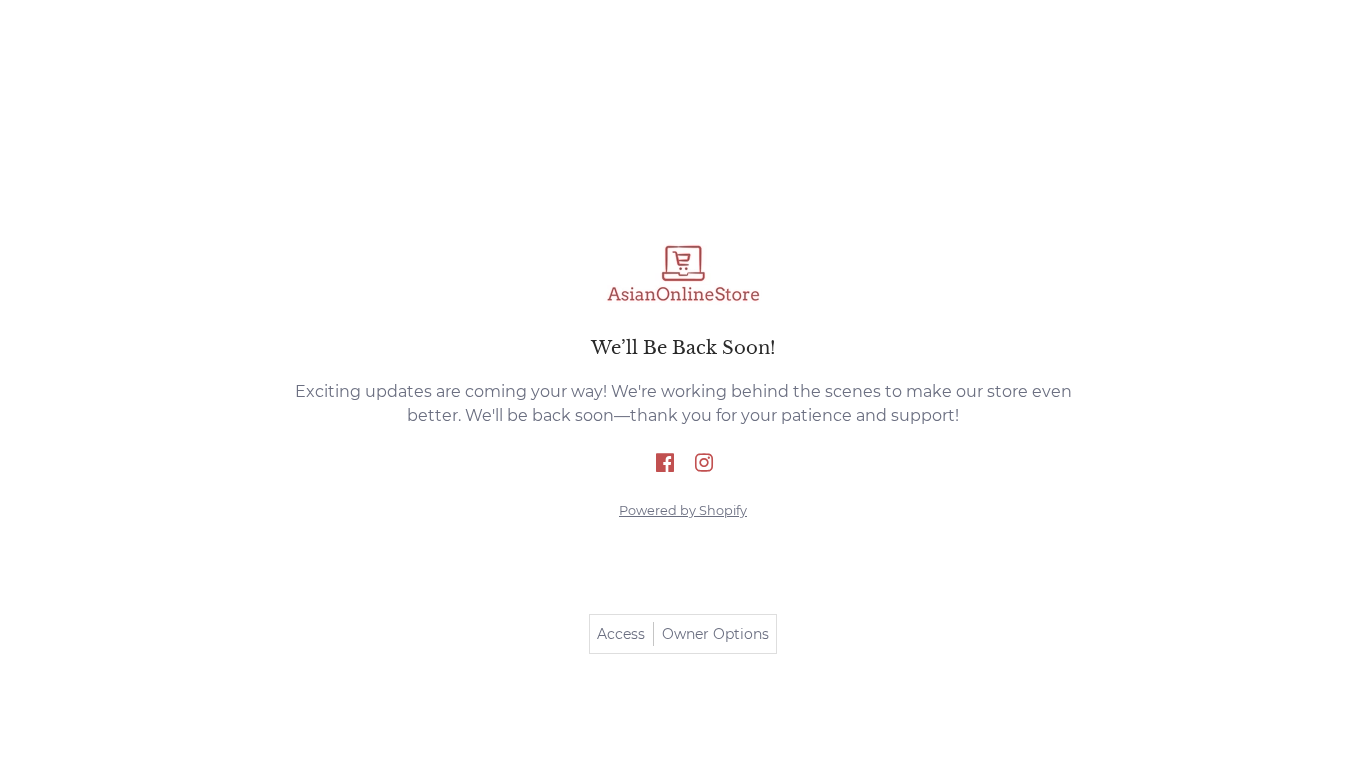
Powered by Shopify (683, 510)
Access (621, 634)
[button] (665, 464)
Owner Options (715, 634)
